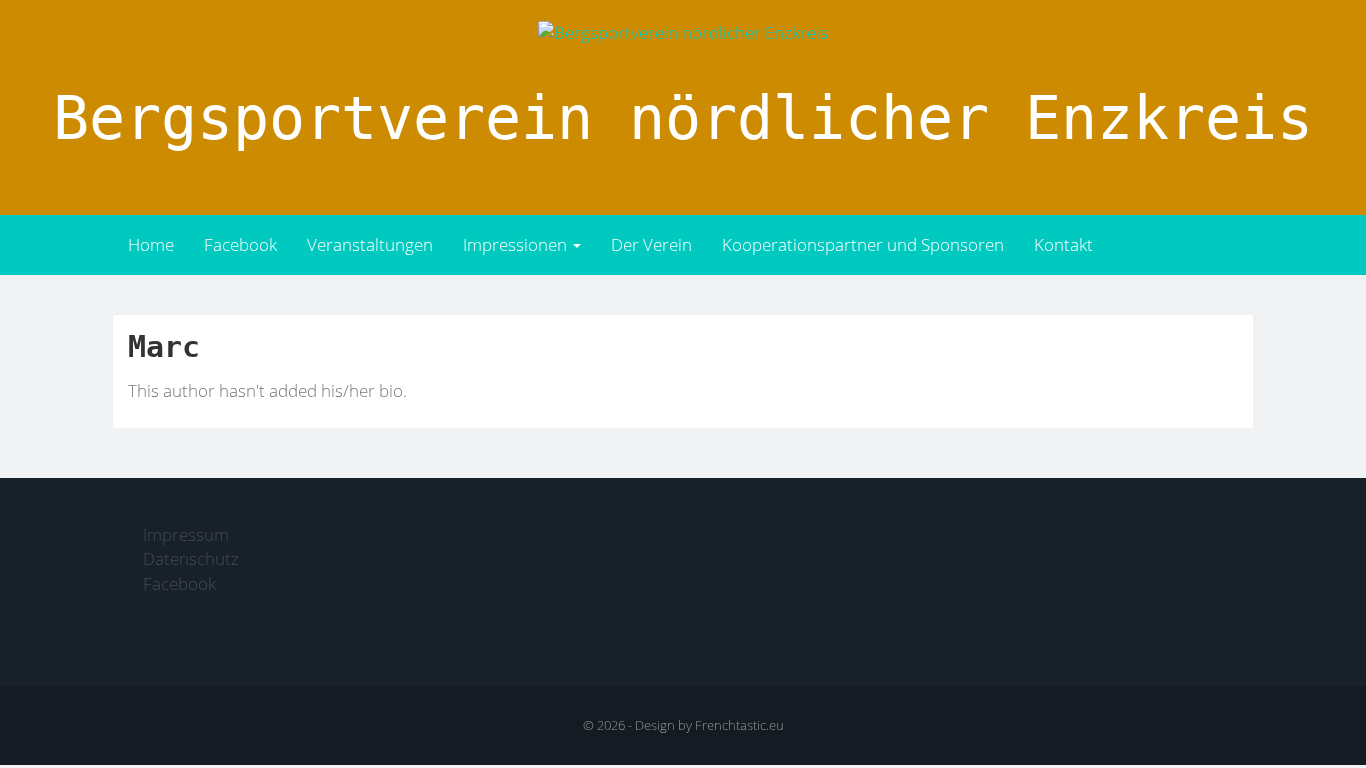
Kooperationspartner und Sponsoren (863, 244)
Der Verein (651, 244)
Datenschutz (191, 558)
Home (151, 244)
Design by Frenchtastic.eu (709, 725)
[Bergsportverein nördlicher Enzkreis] (683, 31)
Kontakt (1063, 244)
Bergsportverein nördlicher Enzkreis (683, 118)
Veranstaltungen (370, 244)
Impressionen (517, 244)
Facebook (240, 244)
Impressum (186, 534)
